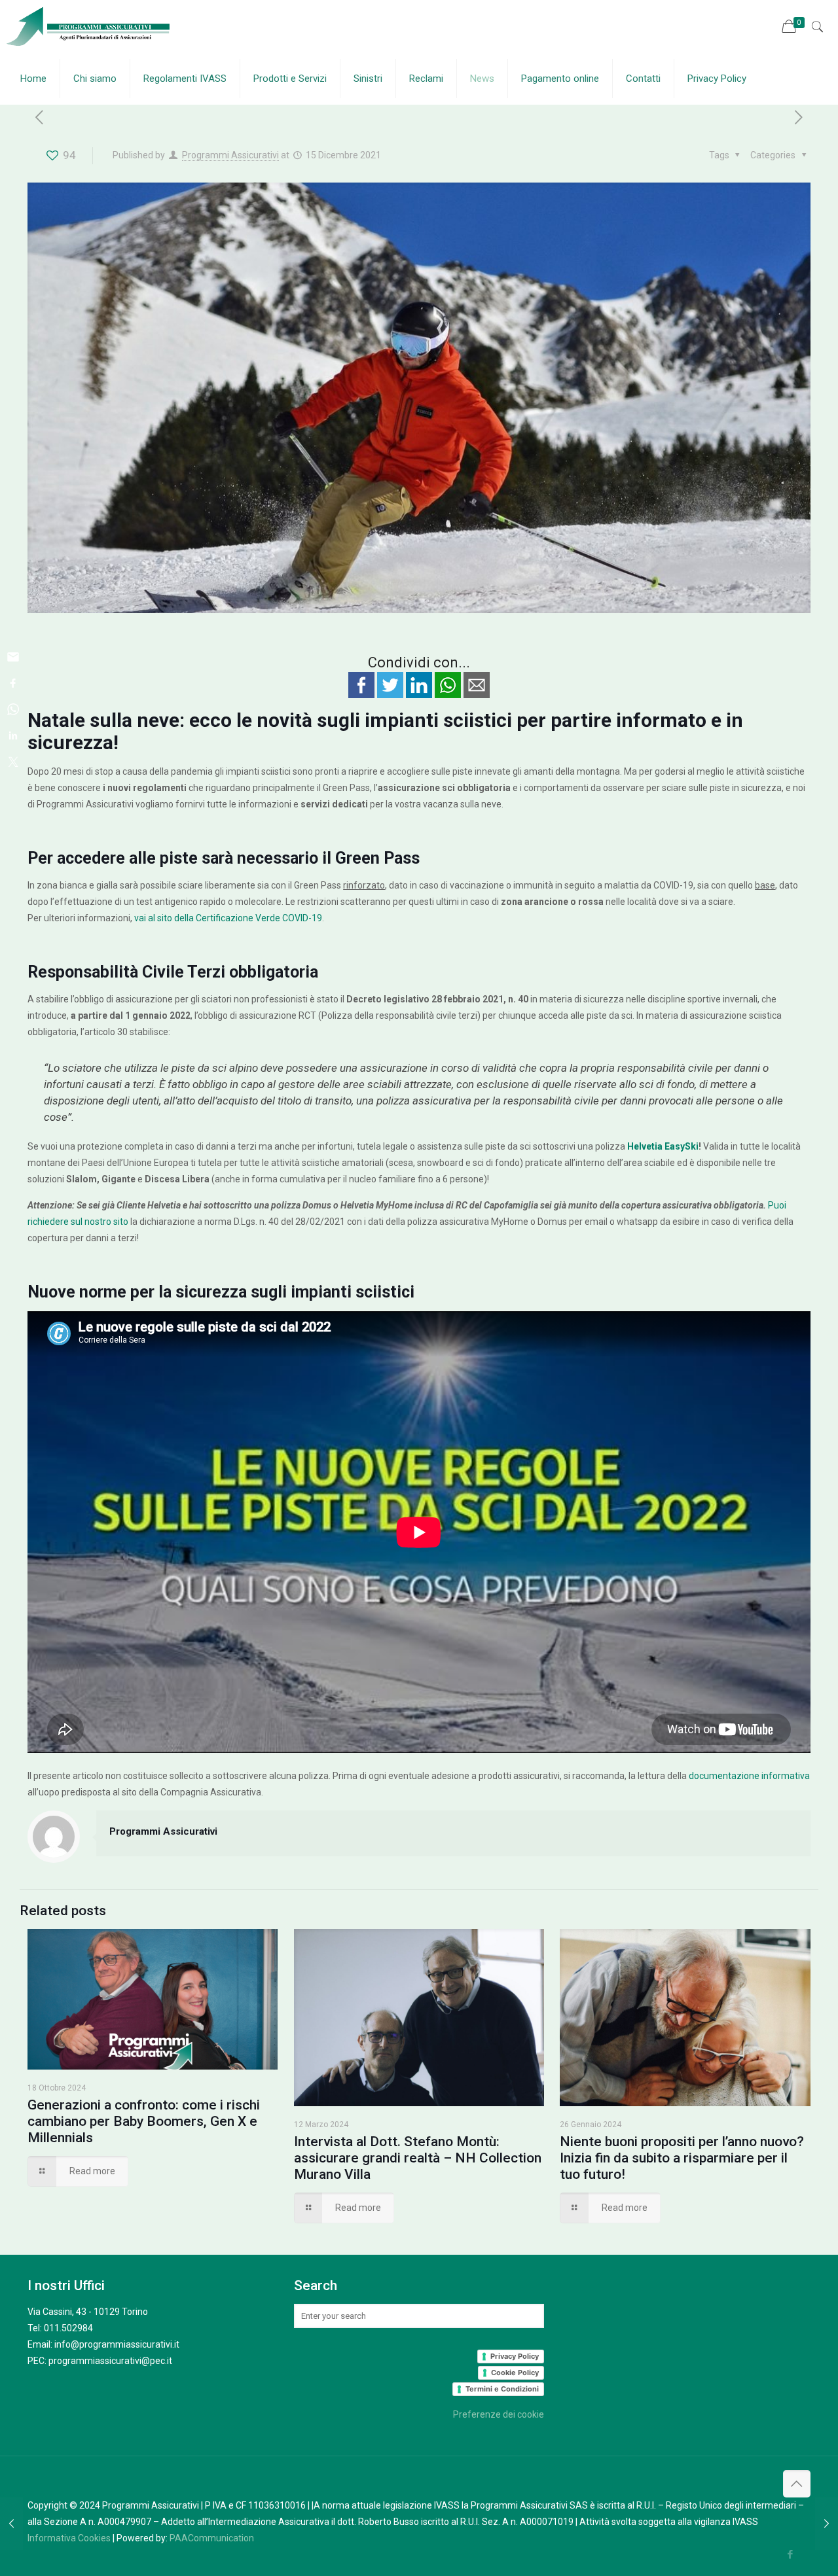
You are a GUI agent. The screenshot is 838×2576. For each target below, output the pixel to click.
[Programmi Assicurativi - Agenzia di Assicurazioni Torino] (86, 26)
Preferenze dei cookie (499, 2414)
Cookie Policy (515, 2373)
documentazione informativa (749, 1776)
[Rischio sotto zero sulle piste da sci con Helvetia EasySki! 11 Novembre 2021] (11, 2524)
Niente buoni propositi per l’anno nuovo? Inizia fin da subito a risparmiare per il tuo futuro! (682, 2158)
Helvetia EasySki (663, 1146)
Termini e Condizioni (502, 2389)
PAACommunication (212, 2538)
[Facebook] (791, 2554)
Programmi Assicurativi (230, 155)
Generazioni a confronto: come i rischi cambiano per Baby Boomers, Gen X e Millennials (144, 2121)
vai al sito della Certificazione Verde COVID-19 (228, 918)
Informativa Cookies (69, 2538)
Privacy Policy (515, 2356)
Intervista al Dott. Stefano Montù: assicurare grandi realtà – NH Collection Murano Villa (418, 2158)
